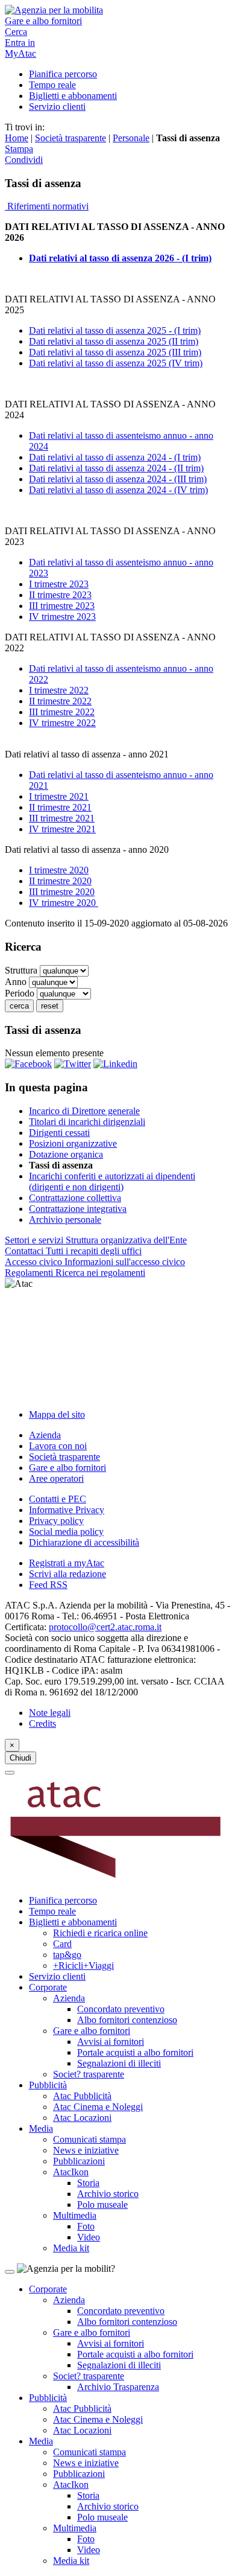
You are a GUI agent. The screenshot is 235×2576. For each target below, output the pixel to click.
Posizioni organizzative (73, 1143)
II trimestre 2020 (60, 881)
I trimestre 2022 (59, 690)
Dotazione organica (66, 1154)
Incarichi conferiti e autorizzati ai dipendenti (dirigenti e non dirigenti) (112, 1181)
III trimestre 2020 (62, 892)
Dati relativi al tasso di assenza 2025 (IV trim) (116, 363)
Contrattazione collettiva (75, 1198)
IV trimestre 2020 (64, 903)
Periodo (21, 993)
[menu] (117, 1344)
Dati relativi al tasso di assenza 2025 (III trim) (115, 352)
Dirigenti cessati (59, 1133)
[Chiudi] (10, 1773)
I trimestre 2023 (59, 584)
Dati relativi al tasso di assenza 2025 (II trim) (114, 341)
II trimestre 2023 (60, 595)
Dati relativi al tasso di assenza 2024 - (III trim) (118, 479)
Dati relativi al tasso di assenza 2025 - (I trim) (115, 330)
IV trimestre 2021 (62, 829)
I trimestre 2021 (59, 796)
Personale (131, 138)
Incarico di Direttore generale (84, 1111)
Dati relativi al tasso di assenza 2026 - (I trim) (120, 258)
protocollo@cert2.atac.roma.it (105, 1627)
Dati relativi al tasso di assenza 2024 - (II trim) (116, 468)
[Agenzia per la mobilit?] (117, 10)
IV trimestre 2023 (62, 617)
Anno (17, 982)
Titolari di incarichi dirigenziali (87, 1122)
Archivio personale (65, 1219)
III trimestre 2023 (62, 606)
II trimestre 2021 (60, 807)
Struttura (22, 970)
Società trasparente (70, 138)
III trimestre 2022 (62, 712)
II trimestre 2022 (60, 701)
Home (17, 138)
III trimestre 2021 (62, 818)
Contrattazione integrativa (78, 1209)
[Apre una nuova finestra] (28, 1064)
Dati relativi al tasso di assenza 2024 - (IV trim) (118, 490)
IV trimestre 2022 (62, 723)
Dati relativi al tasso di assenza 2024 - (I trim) (115, 457)
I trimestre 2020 (59, 870)
